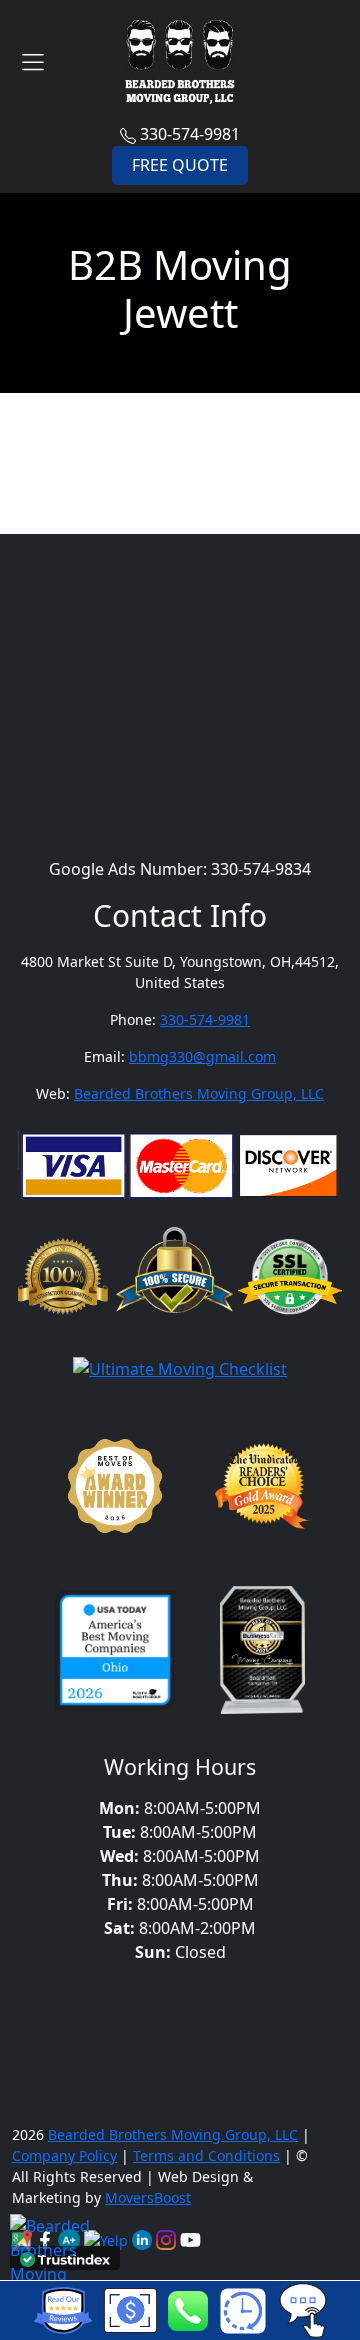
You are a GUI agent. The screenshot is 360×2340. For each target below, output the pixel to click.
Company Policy (64, 2155)
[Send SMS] (303, 2309)
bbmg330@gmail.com (202, 1056)
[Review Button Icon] (63, 2310)
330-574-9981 (188, 134)
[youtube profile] (190, 2238)
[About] (144, 2238)
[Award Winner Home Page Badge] (115, 1491)
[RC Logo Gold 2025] (262, 1491)
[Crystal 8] (262, 1655)
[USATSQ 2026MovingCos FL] (115, 1655)
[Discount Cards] (130, 2309)
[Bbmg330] (168, 2238)
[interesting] (242, 2310)
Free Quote (180, 165)
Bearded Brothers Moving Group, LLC (199, 1093)
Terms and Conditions (206, 2155)
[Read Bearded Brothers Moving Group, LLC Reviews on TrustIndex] (65, 2258)
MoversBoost (148, 2197)
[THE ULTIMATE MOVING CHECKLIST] (180, 1373)
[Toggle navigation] (33, 62)
